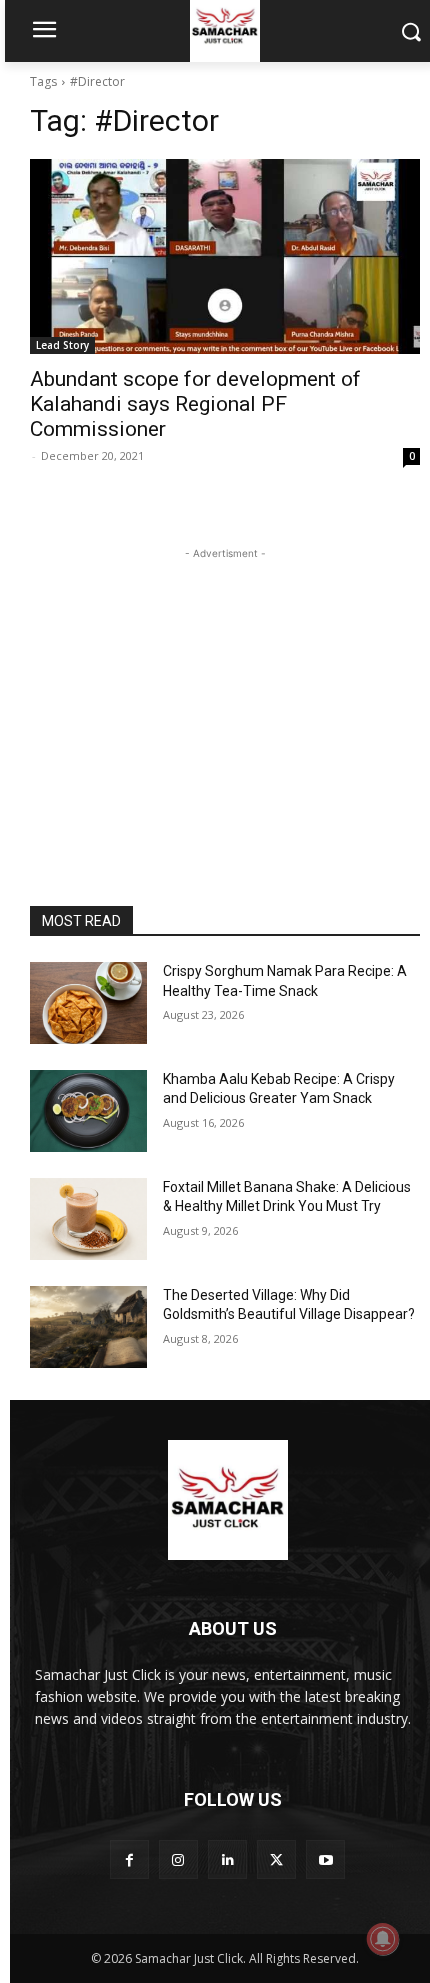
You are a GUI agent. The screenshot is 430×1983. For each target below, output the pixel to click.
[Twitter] (276, 1859)
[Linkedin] (227, 1859)
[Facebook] (129, 1859)
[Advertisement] (225, 689)
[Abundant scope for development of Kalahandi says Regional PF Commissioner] (225, 256)
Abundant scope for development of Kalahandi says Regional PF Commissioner (195, 404)
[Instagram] (178, 1859)
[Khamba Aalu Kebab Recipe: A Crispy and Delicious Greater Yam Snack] (88, 1111)
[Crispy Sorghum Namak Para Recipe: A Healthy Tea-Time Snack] (88, 1003)
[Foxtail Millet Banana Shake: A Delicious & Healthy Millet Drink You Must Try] (88, 1219)
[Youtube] (325, 1859)
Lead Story (62, 345)
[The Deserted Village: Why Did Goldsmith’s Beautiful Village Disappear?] (88, 1327)
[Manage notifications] (383, 1939)
